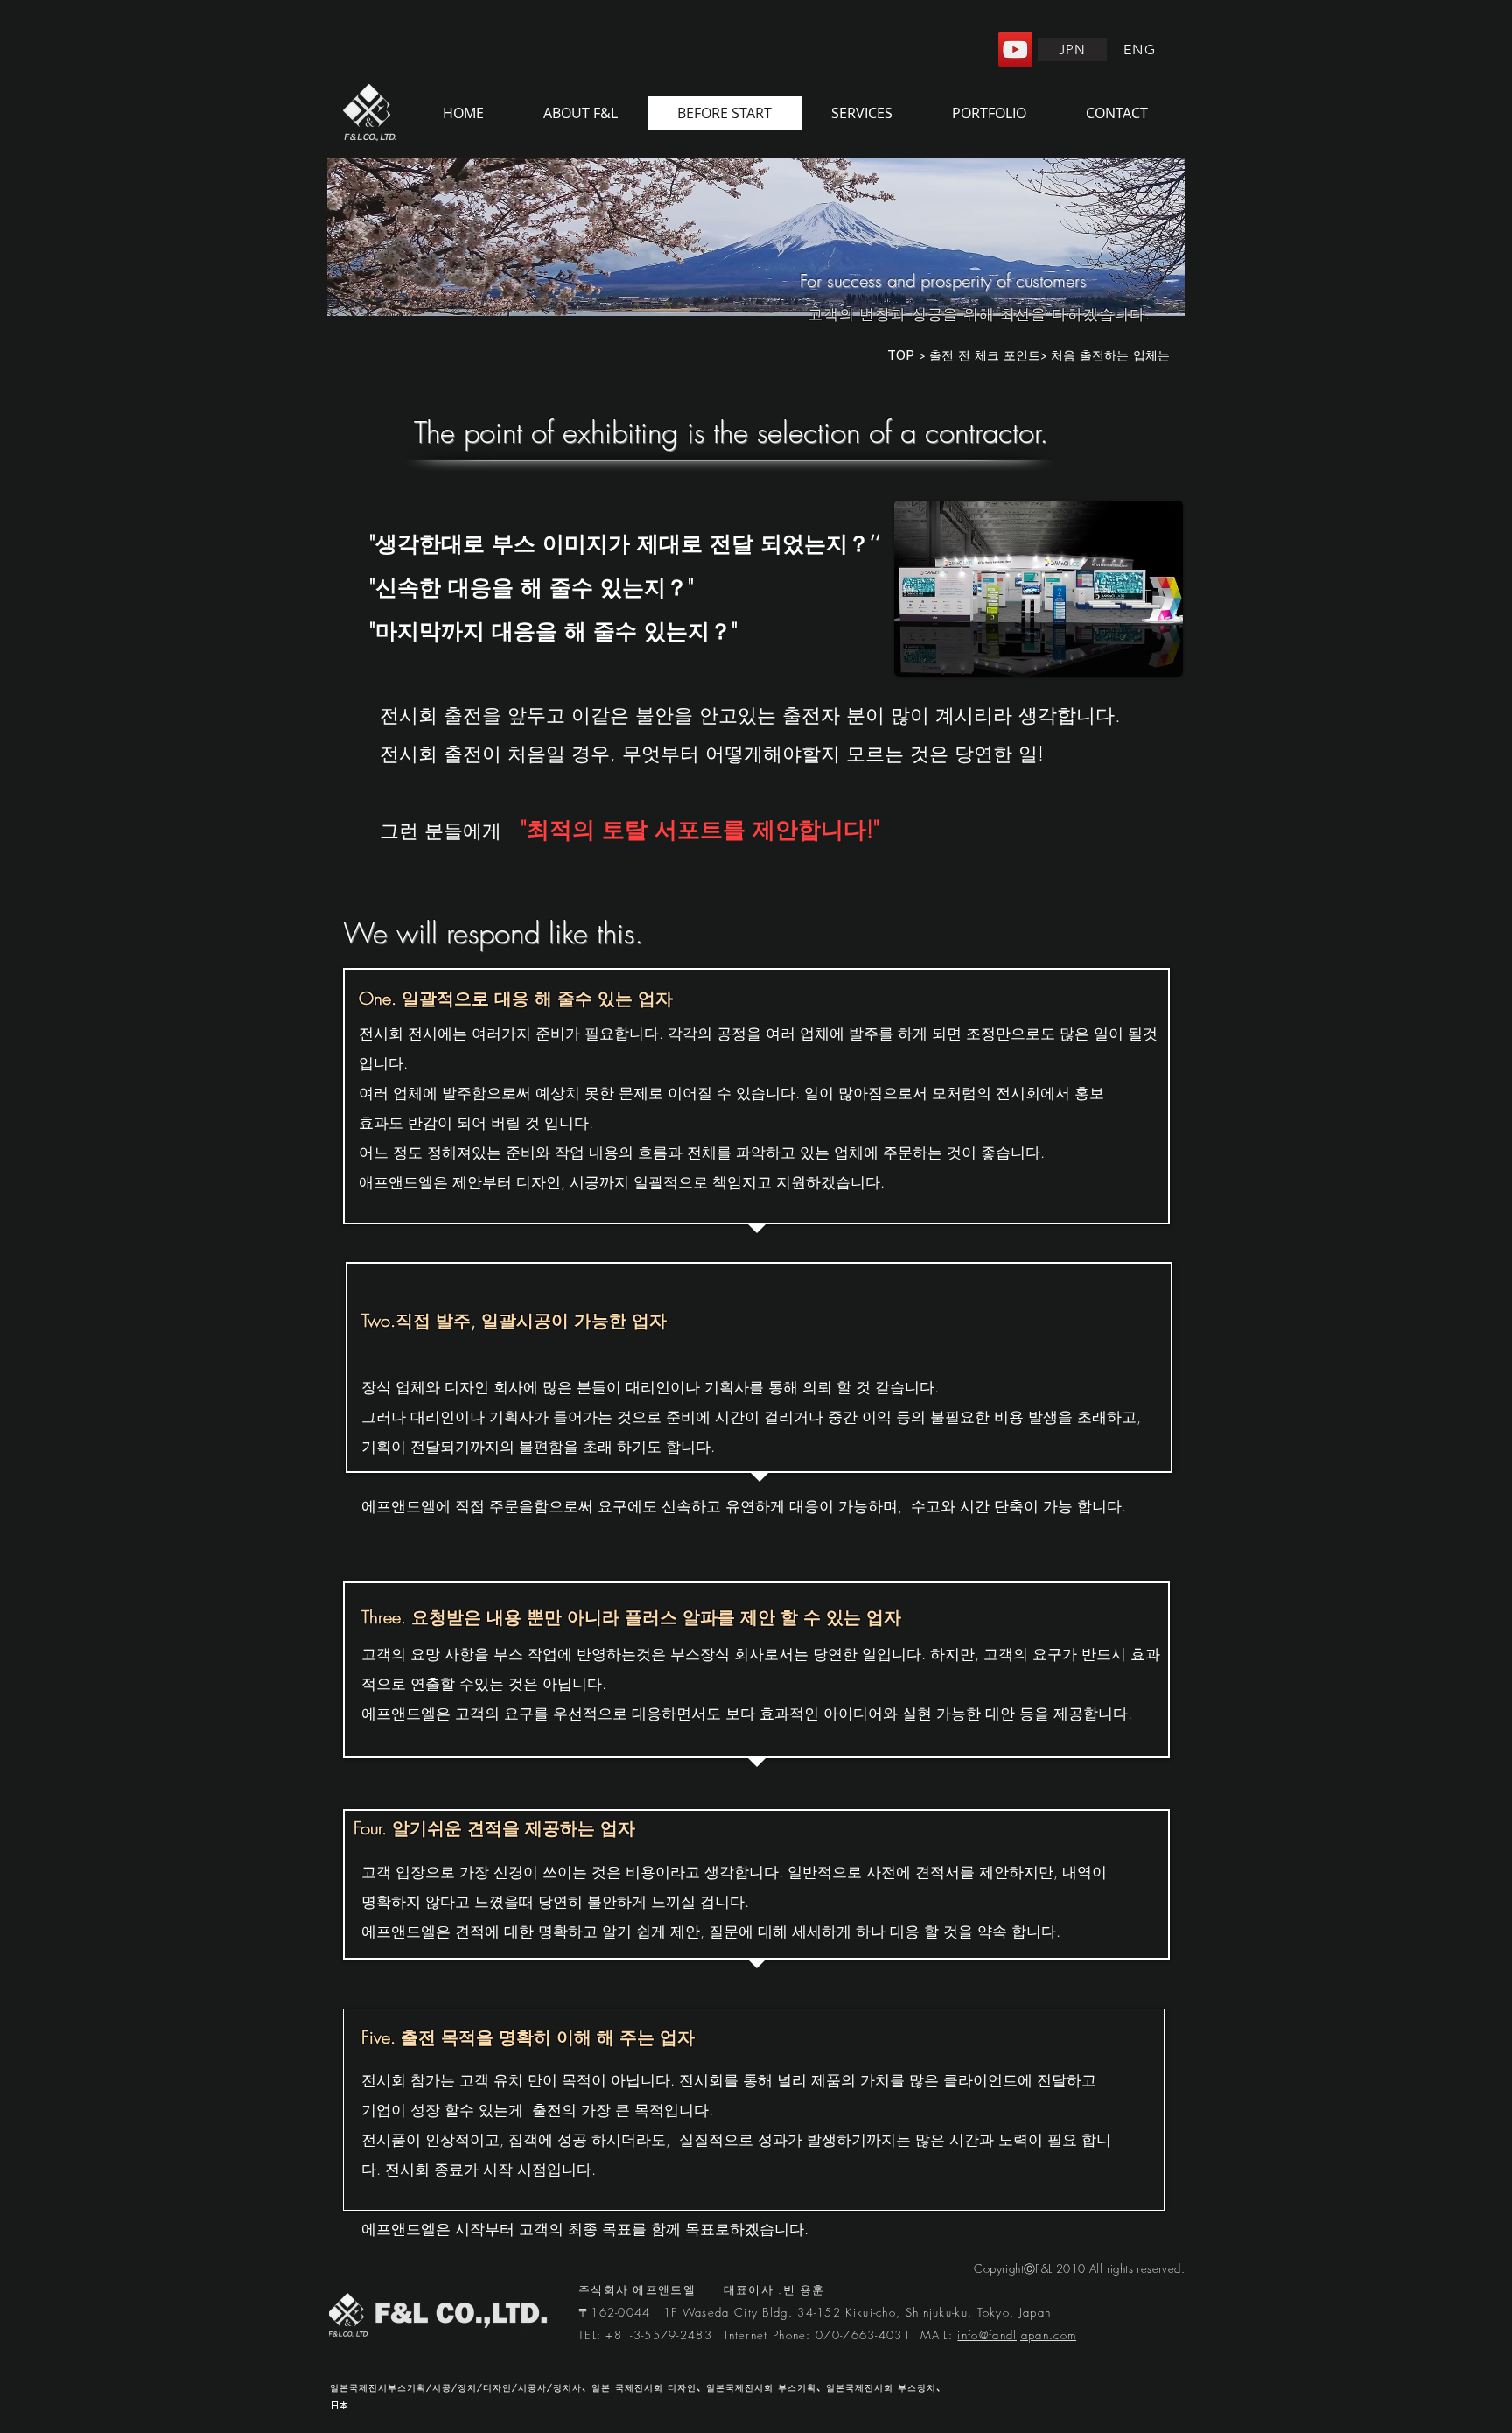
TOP (901, 355)
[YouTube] (1015, 49)
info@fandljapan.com (1017, 2335)
